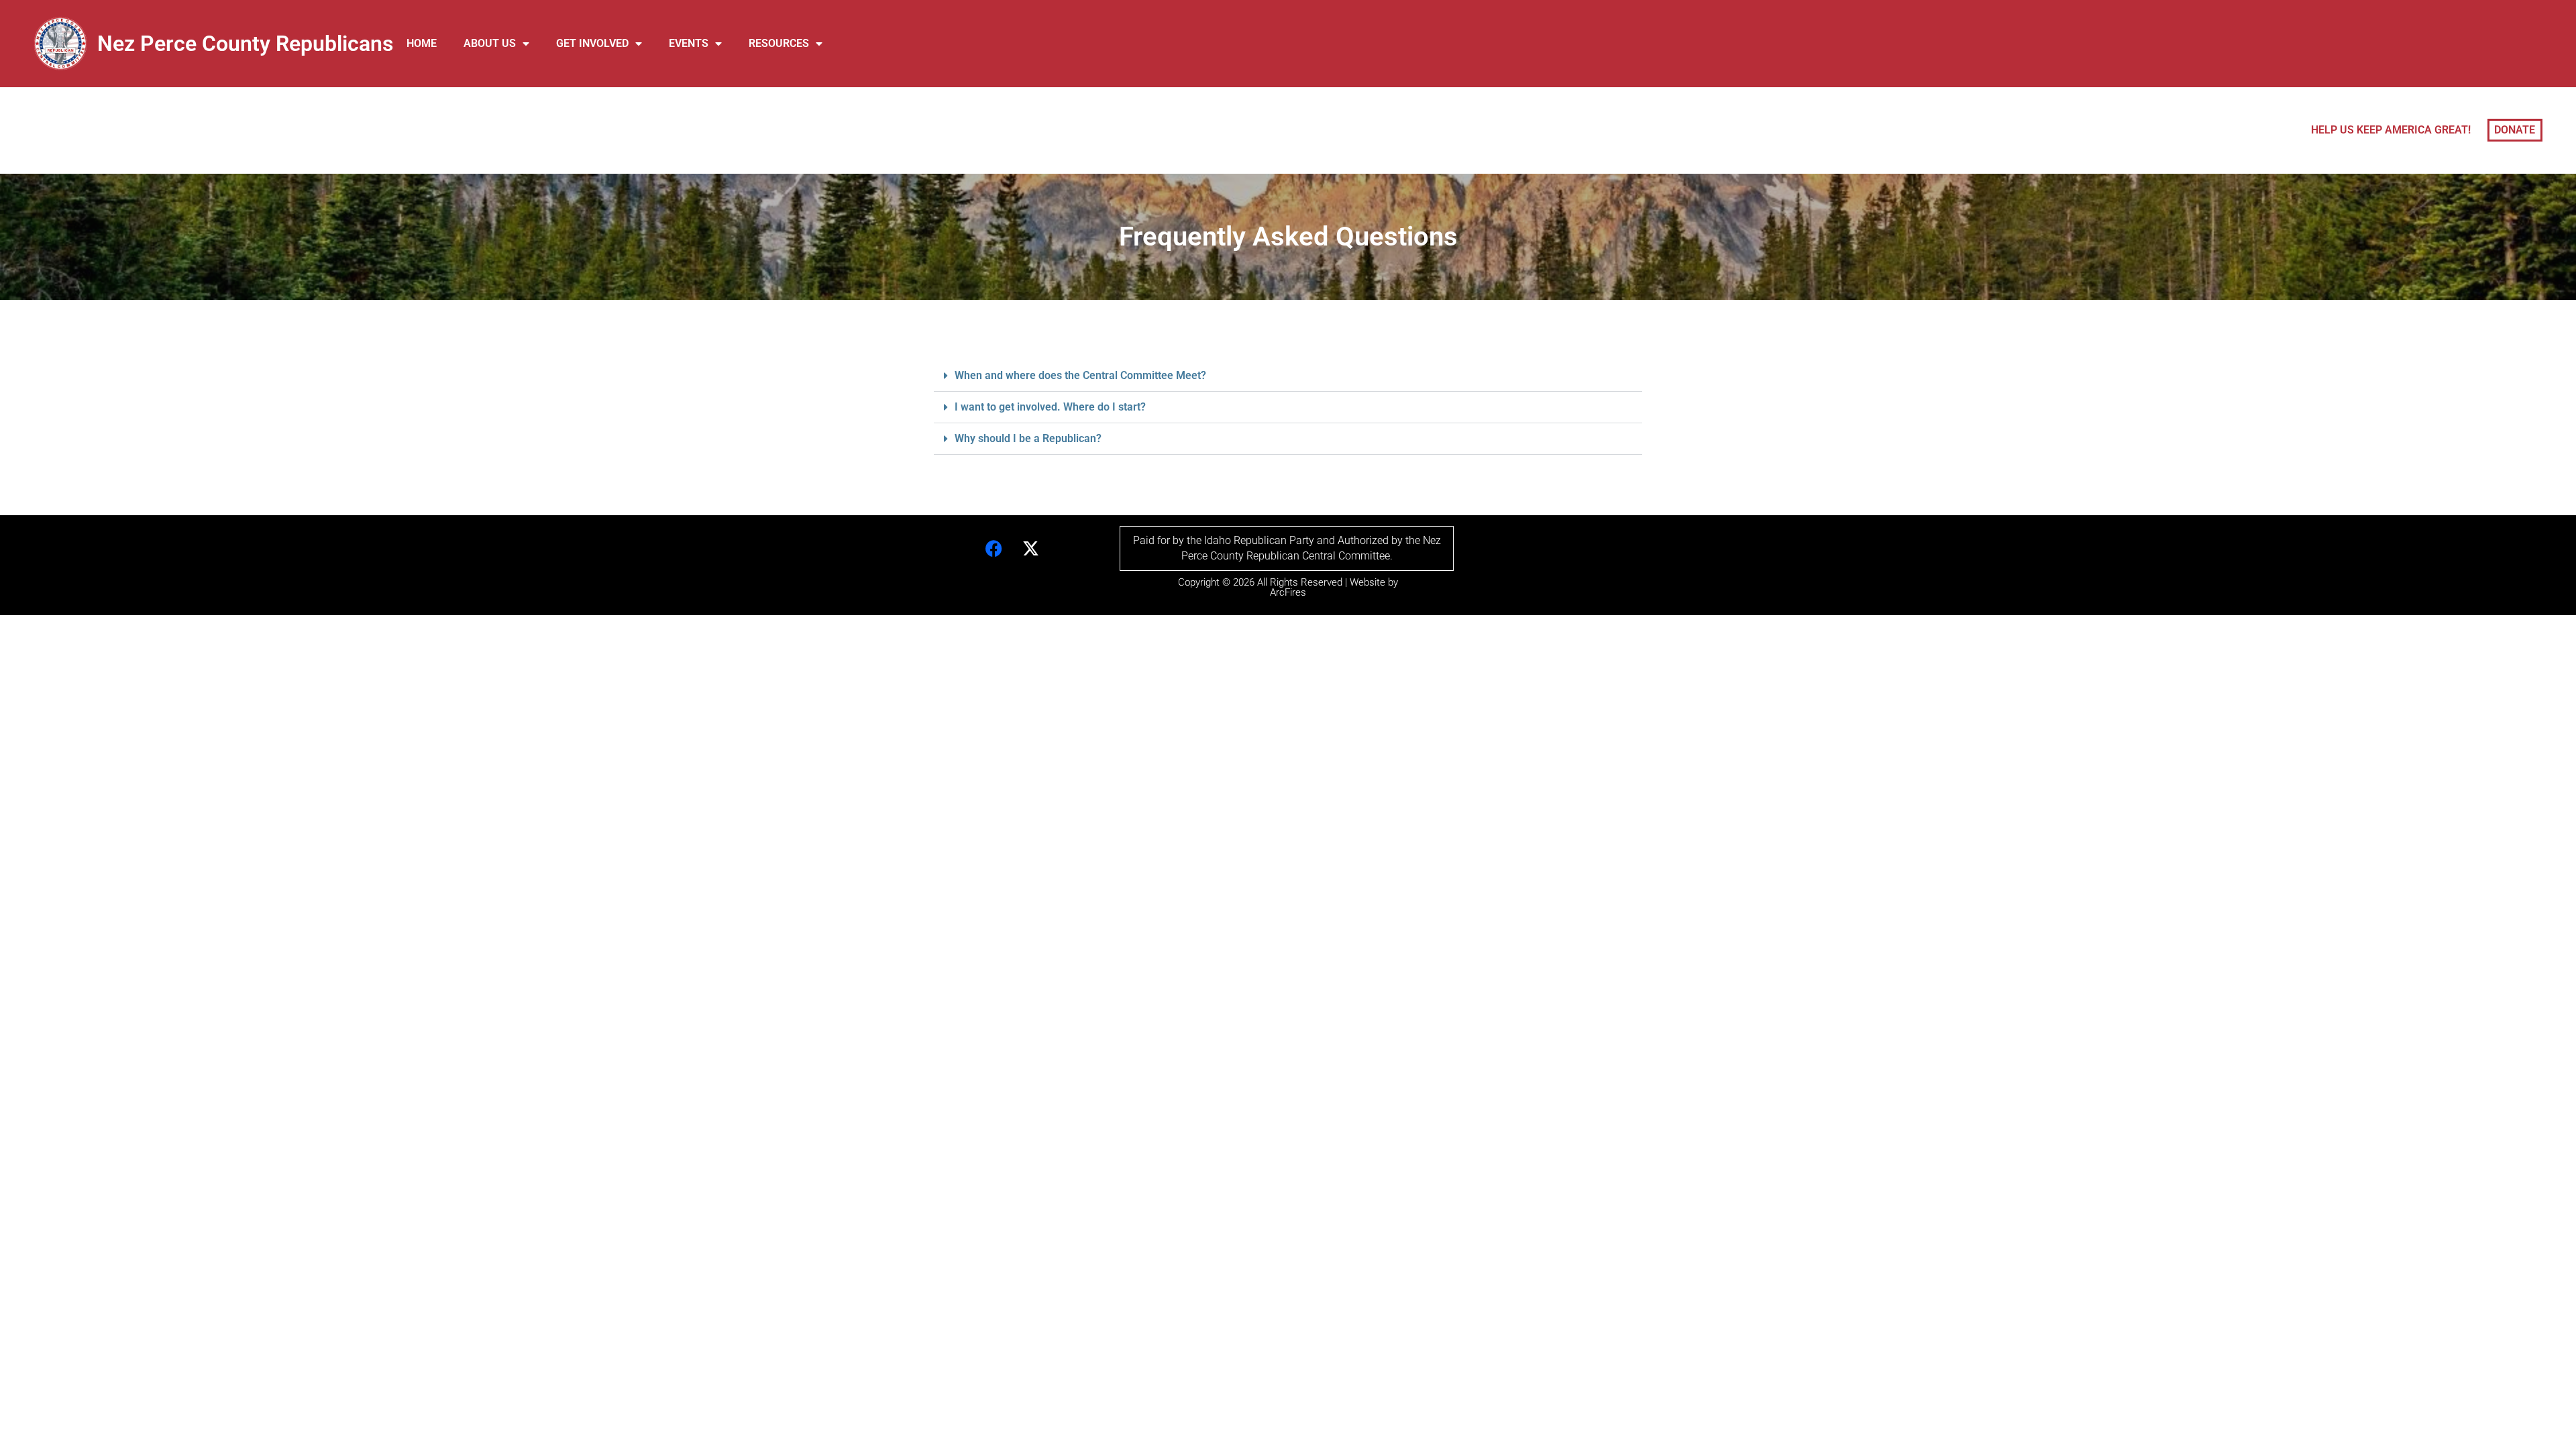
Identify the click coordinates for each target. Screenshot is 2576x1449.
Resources (779, 43)
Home (422, 43)
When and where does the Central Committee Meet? (1080, 375)
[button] (1288, 376)
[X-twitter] (1031, 549)
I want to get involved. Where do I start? (1050, 407)
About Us (490, 43)
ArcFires (1288, 592)
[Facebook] (994, 549)
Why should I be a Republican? (1028, 438)
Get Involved (592, 43)
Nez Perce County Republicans (245, 44)
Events (689, 43)
